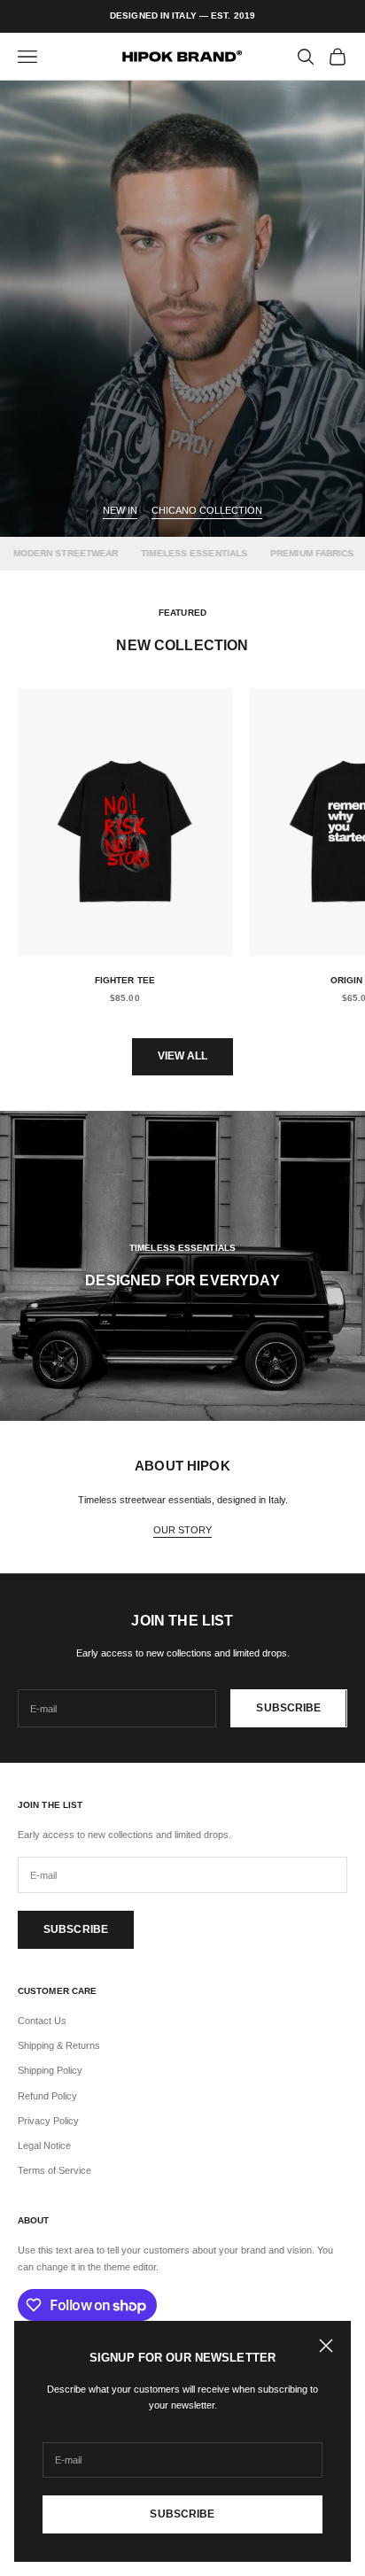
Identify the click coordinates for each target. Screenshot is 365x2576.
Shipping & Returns (59, 2045)
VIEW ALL (183, 1056)
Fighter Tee (125, 980)
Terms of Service (54, 2170)
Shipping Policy (50, 2070)
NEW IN (120, 510)
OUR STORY (182, 1530)
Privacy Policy (48, 2121)
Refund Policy (47, 2096)
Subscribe (182, 2514)
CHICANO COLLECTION (207, 510)
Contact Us (42, 2021)
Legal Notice (44, 2145)
